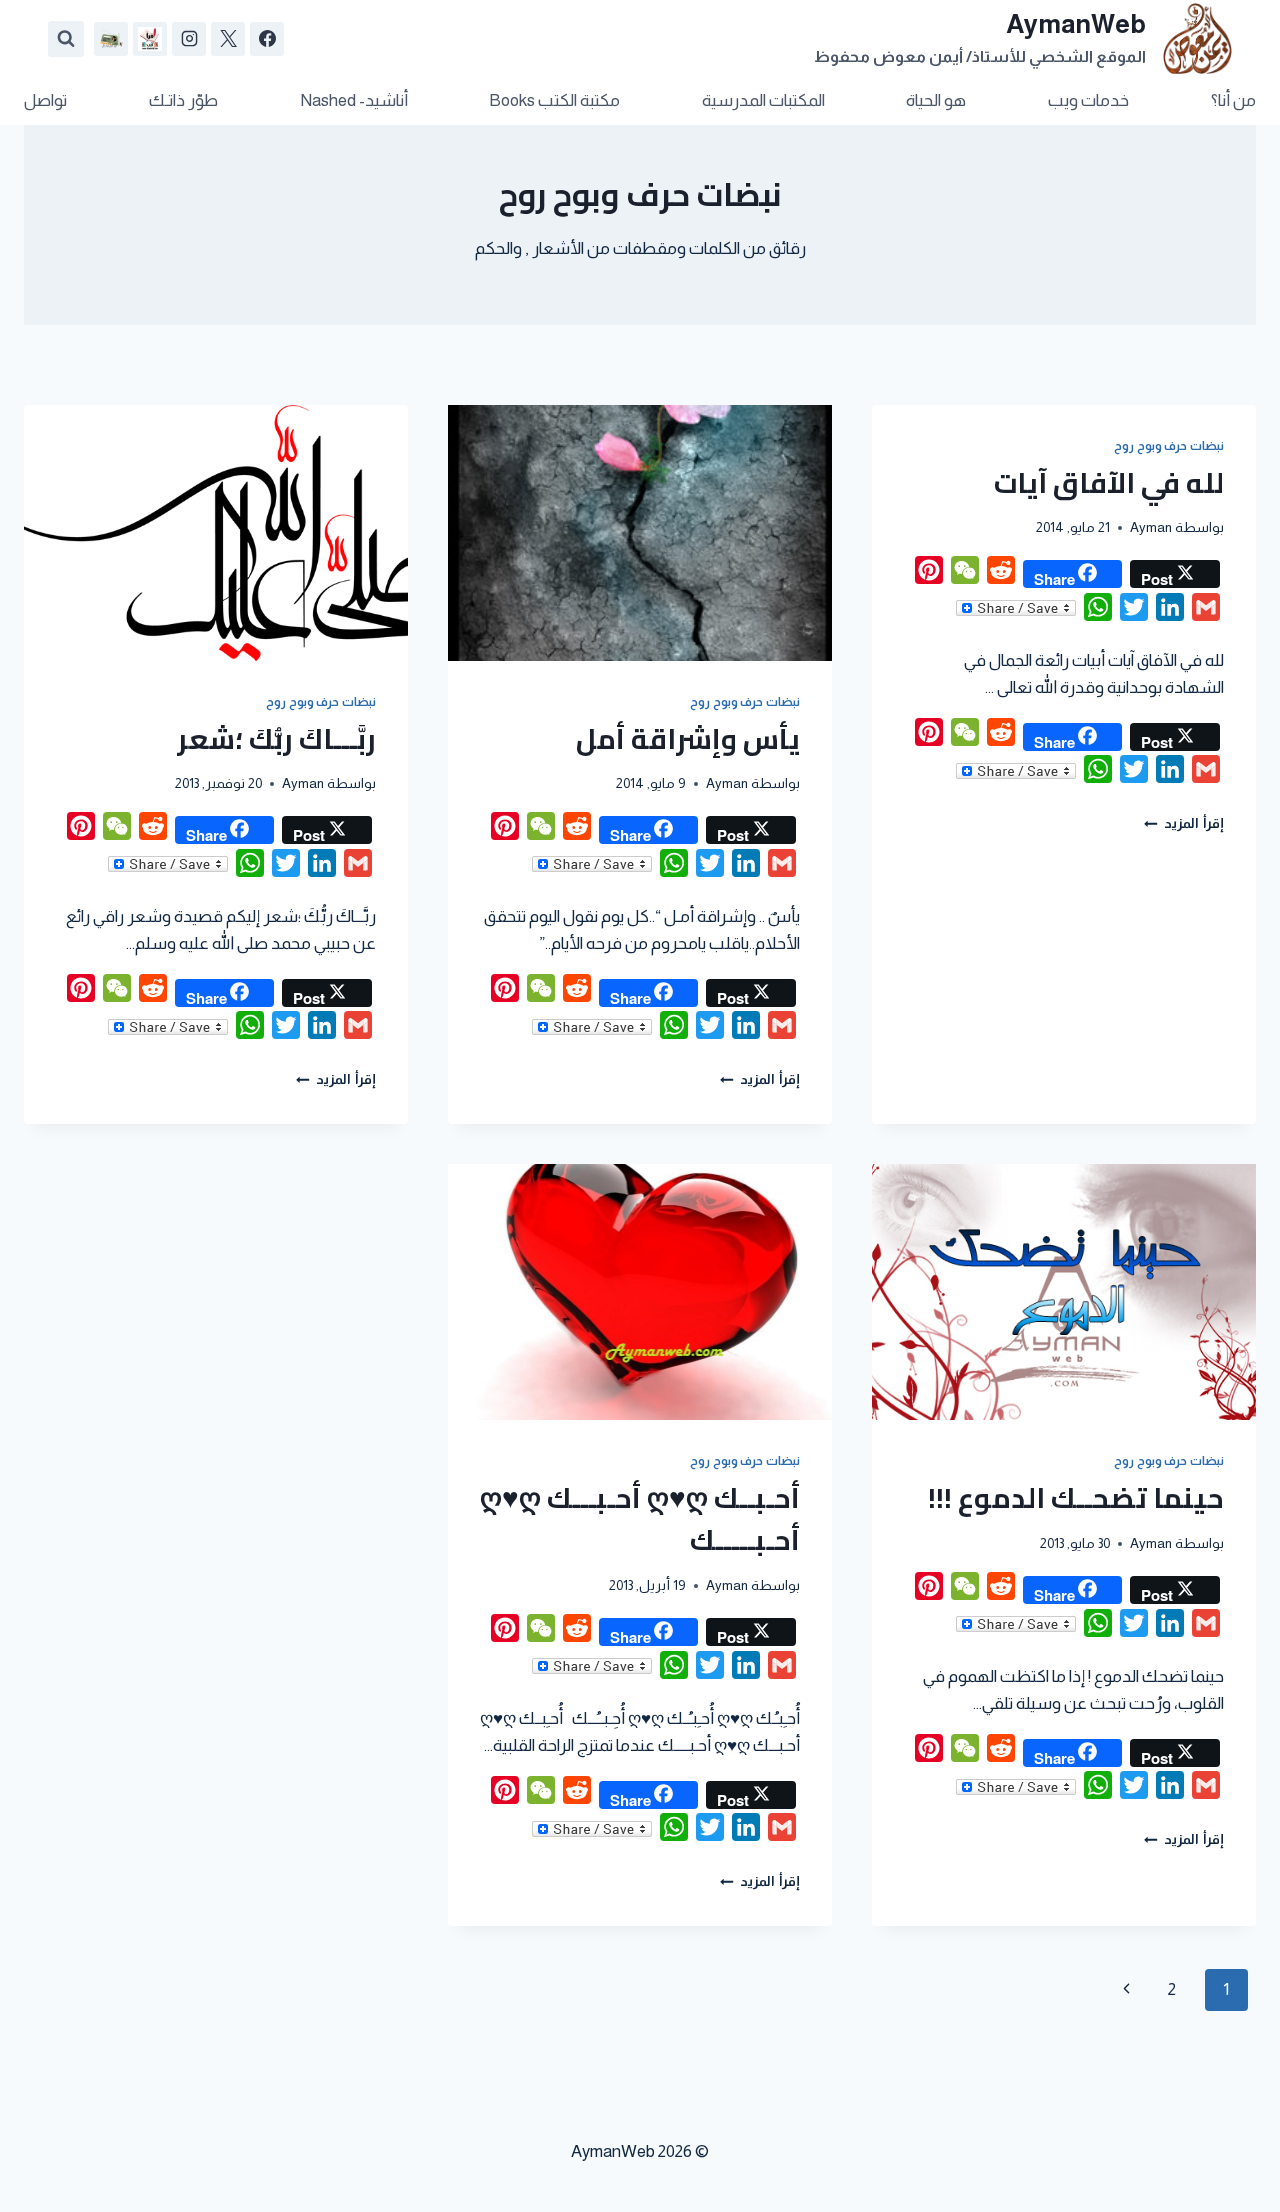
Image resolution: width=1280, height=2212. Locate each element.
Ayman (1151, 527)
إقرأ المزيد (1184, 823)
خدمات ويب (1088, 100)
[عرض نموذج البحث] (66, 39)
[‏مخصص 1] (150, 39)
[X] (228, 39)
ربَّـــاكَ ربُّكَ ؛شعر (276, 739)
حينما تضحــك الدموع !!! (1076, 1498)
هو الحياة (936, 100)
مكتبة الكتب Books (554, 100)
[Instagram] (189, 39)
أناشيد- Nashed (354, 100)
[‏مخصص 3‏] (111, 39)
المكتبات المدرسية (763, 100)
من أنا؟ (1233, 100)
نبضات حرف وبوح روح (1169, 446)
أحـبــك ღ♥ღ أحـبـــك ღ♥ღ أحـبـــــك (640, 1519)
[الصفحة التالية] (1127, 1990)
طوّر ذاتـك (183, 100)
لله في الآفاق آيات (1109, 483)
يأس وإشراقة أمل (688, 739)
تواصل (45, 100)
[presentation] (640, 533)
